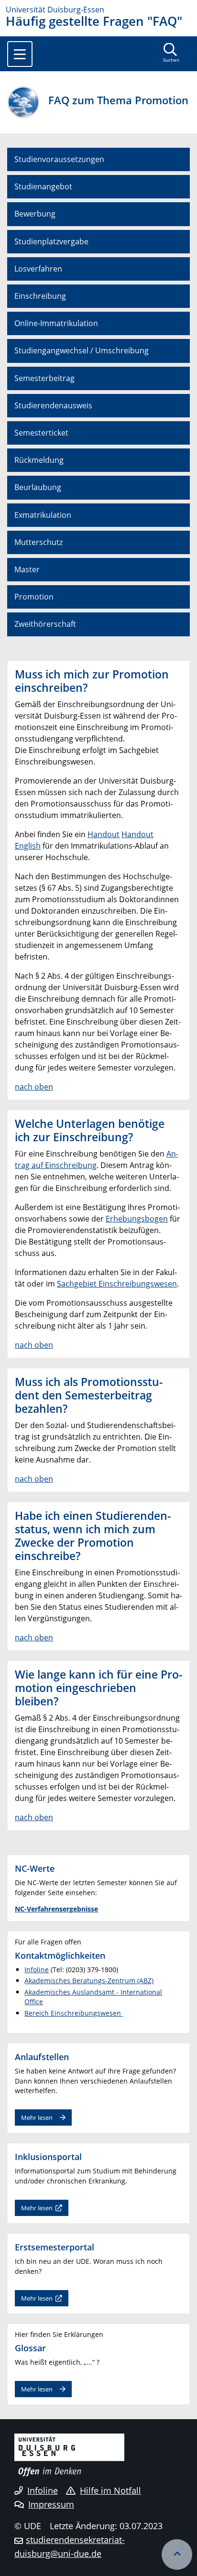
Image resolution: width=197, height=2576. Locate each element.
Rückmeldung (39, 460)
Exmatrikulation (43, 515)
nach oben (34, 1087)
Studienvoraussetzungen (59, 159)
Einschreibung (40, 296)
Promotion (34, 597)
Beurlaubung (38, 487)
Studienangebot (43, 186)
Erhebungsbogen (137, 1219)
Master (27, 569)
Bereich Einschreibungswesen (74, 2013)
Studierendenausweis (53, 405)
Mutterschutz (38, 542)
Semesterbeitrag (44, 378)
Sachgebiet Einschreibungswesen (117, 1284)
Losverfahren (38, 269)
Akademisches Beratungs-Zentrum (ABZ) (89, 1981)
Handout (104, 834)
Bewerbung (35, 214)
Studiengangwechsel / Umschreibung (82, 350)
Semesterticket (41, 433)
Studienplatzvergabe (51, 241)
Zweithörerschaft (45, 624)
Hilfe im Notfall (110, 2490)
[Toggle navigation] (20, 54)
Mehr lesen (37, 2118)
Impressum (51, 2504)
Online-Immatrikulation (56, 323)
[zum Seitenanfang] (177, 2554)
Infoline (37, 1970)
